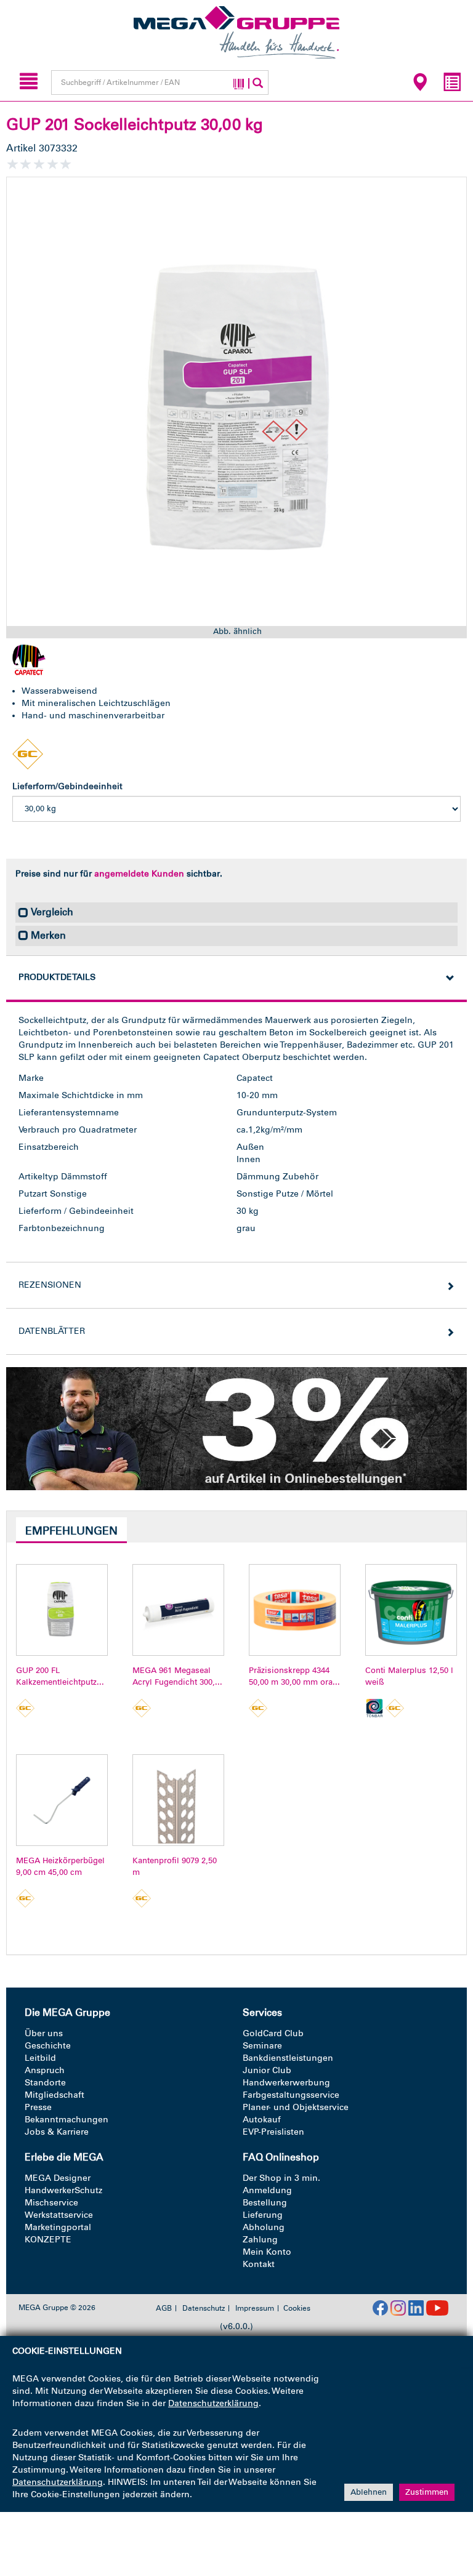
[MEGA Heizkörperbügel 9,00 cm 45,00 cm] (62, 1800)
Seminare (262, 2046)
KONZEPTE (48, 2240)
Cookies (297, 2308)
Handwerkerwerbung (286, 2083)
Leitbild (40, 2058)
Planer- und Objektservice (296, 2107)
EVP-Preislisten (273, 2132)
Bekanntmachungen (67, 2120)
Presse (38, 2107)
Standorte (45, 2083)
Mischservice (51, 2203)
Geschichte (48, 2046)
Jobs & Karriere (57, 2132)
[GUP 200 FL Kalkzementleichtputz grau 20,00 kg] (62, 1610)
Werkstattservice (59, 2215)
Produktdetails (57, 977)
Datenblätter (52, 1331)
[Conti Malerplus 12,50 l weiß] (411, 1610)
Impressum (255, 2308)
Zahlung (260, 2240)
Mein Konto (267, 2252)
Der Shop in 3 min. (281, 2178)
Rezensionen (50, 1285)
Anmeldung (267, 2190)
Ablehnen (369, 2492)
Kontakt (259, 2264)
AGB (164, 2308)
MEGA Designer (58, 2178)
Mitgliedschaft (55, 2095)
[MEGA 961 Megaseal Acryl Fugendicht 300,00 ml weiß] (178, 1610)
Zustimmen (427, 2492)
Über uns (44, 2033)
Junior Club (267, 2070)
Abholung (264, 2227)
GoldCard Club (273, 2033)
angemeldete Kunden (139, 874)
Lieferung (263, 2215)
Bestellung (265, 2203)
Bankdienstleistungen (288, 2058)
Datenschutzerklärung (213, 2403)
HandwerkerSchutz (63, 2190)
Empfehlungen (71, 1531)
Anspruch (45, 2070)
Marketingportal (58, 2227)
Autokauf (262, 2120)
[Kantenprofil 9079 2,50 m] (178, 1800)
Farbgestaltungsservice (291, 2095)
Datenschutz (204, 2308)
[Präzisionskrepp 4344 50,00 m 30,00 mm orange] (295, 1610)
